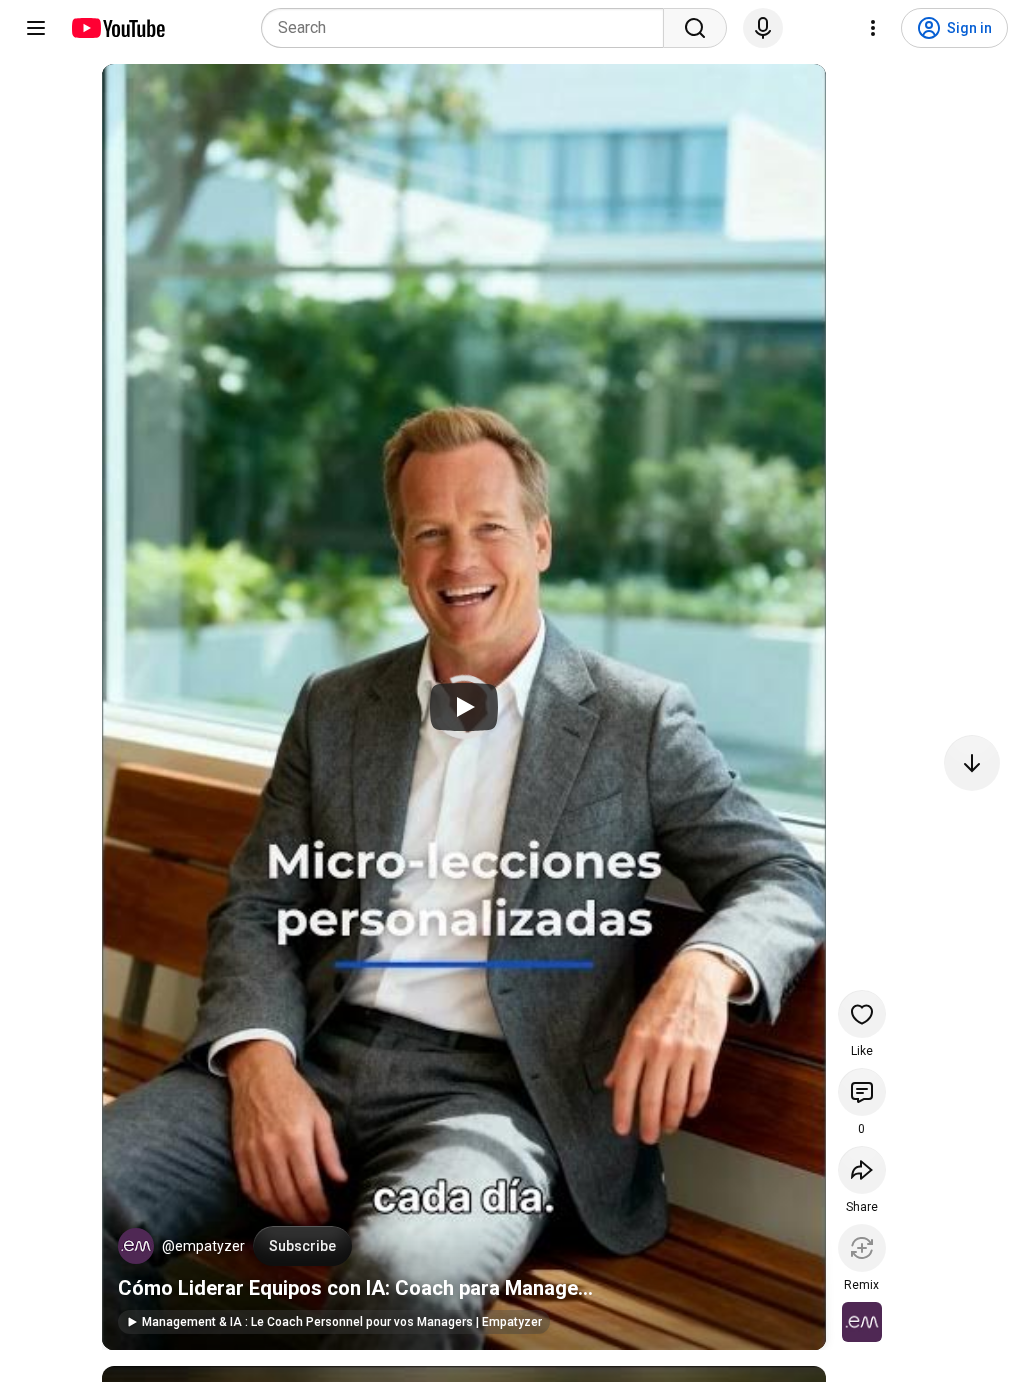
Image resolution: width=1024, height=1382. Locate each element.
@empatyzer (203, 1246)
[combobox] (468, 28)
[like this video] (862, 1014)
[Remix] (862, 1248)
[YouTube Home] (117, 28)
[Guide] (36, 28)
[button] (136, 1246)
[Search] (695, 28)
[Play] (464, 707)
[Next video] (972, 763)
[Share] (862, 1170)
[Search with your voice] (763, 28)
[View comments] (862, 1092)
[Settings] (873, 28)
